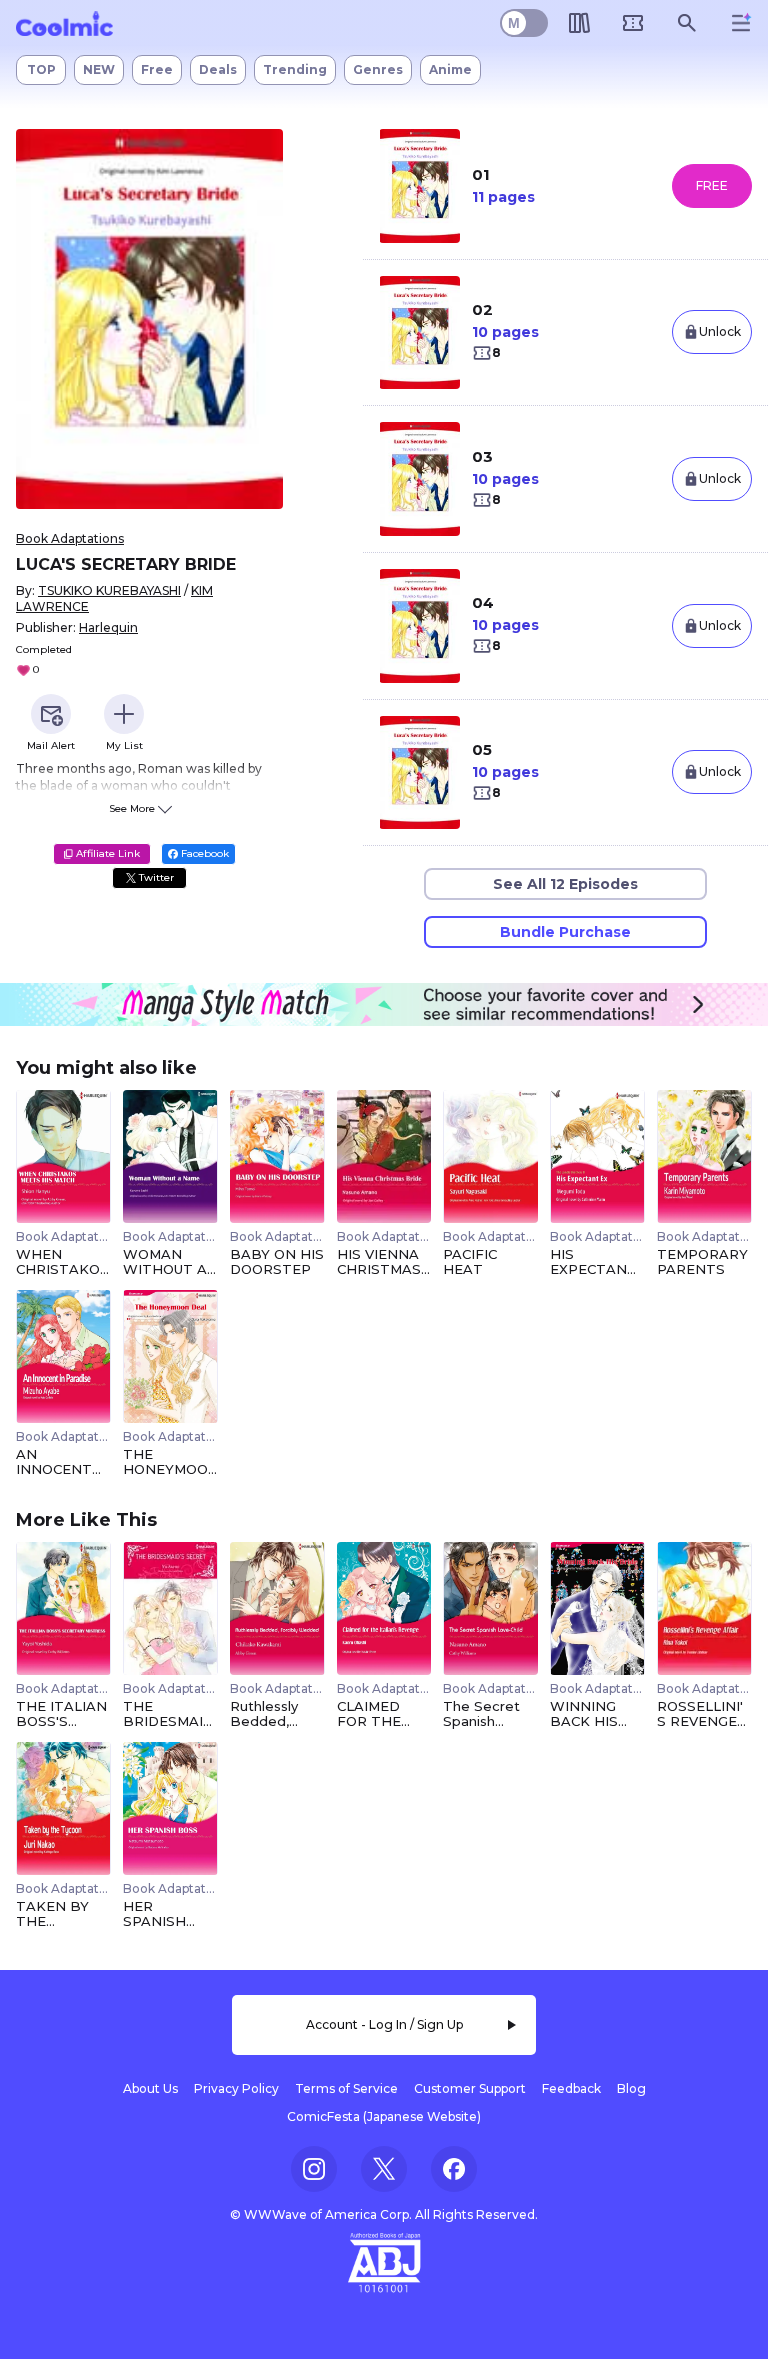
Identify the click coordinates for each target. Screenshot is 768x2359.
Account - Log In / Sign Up (384, 2024)
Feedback (571, 2088)
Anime (450, 69)
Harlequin (108, 627)
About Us (150, 2088)
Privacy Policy (236, 2088)
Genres (378, 69)
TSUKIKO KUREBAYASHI (109, 590)
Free (157, 69)
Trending (295, 69)
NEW (99, 69)
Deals (218, 69)
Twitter (155, 877)
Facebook (203, 853)
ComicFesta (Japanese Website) (384, 2116)
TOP (41, 69)
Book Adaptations (70, 538)
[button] (149, 320)
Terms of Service (346, 2088)
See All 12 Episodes (565, 884)
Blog (631, 2088)
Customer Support (470, 2088)
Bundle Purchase (565, 932)
